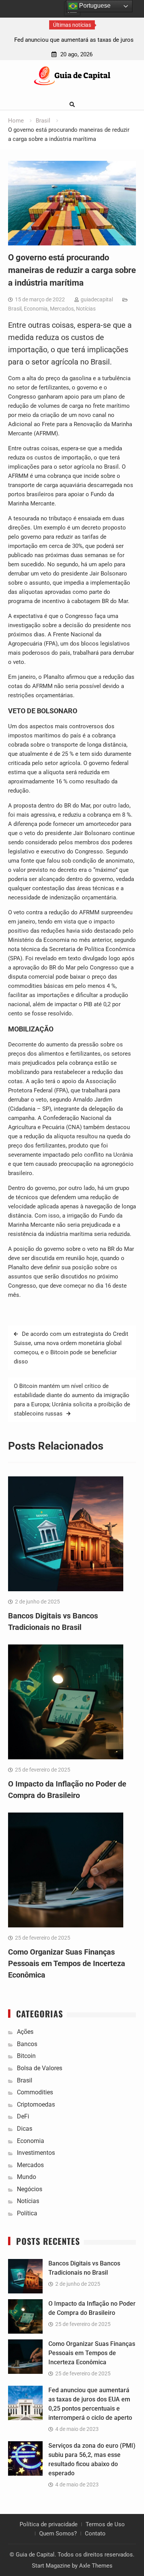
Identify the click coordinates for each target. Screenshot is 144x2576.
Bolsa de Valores (40, 2068)
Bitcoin (26, 2056)
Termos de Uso (105, 2524)
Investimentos (36, 2153)
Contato (95, 2534)
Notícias (86, 309)
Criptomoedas (36, 2104)
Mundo (26, 2177)
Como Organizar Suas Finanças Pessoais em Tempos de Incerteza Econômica (67, 1963)
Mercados (62, 309)
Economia (36, 309)
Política (27, 2213)
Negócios (30, 2189)
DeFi (23, 2116)
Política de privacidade (49, 2524)
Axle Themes (96, 2566)
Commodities (35, 2092)
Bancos (27, 2044)
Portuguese (94, 6)
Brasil (15, 309)
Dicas (25, 2129)
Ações (25, 2032)
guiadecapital (97, 299)
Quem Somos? (58, 2534)
